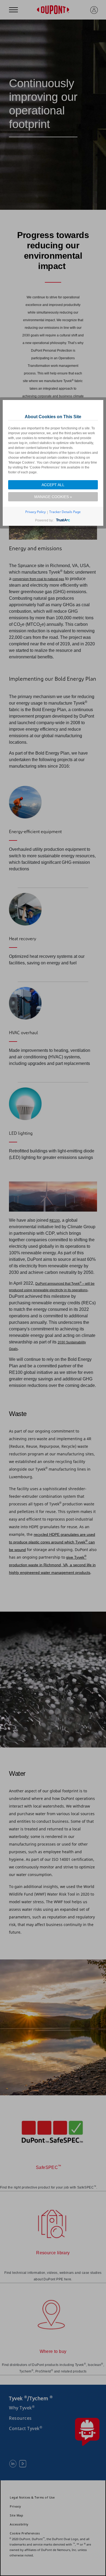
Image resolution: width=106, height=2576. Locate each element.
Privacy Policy (35, 512)
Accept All (53, 485)
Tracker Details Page (65, 512)
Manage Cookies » (53, 497)
